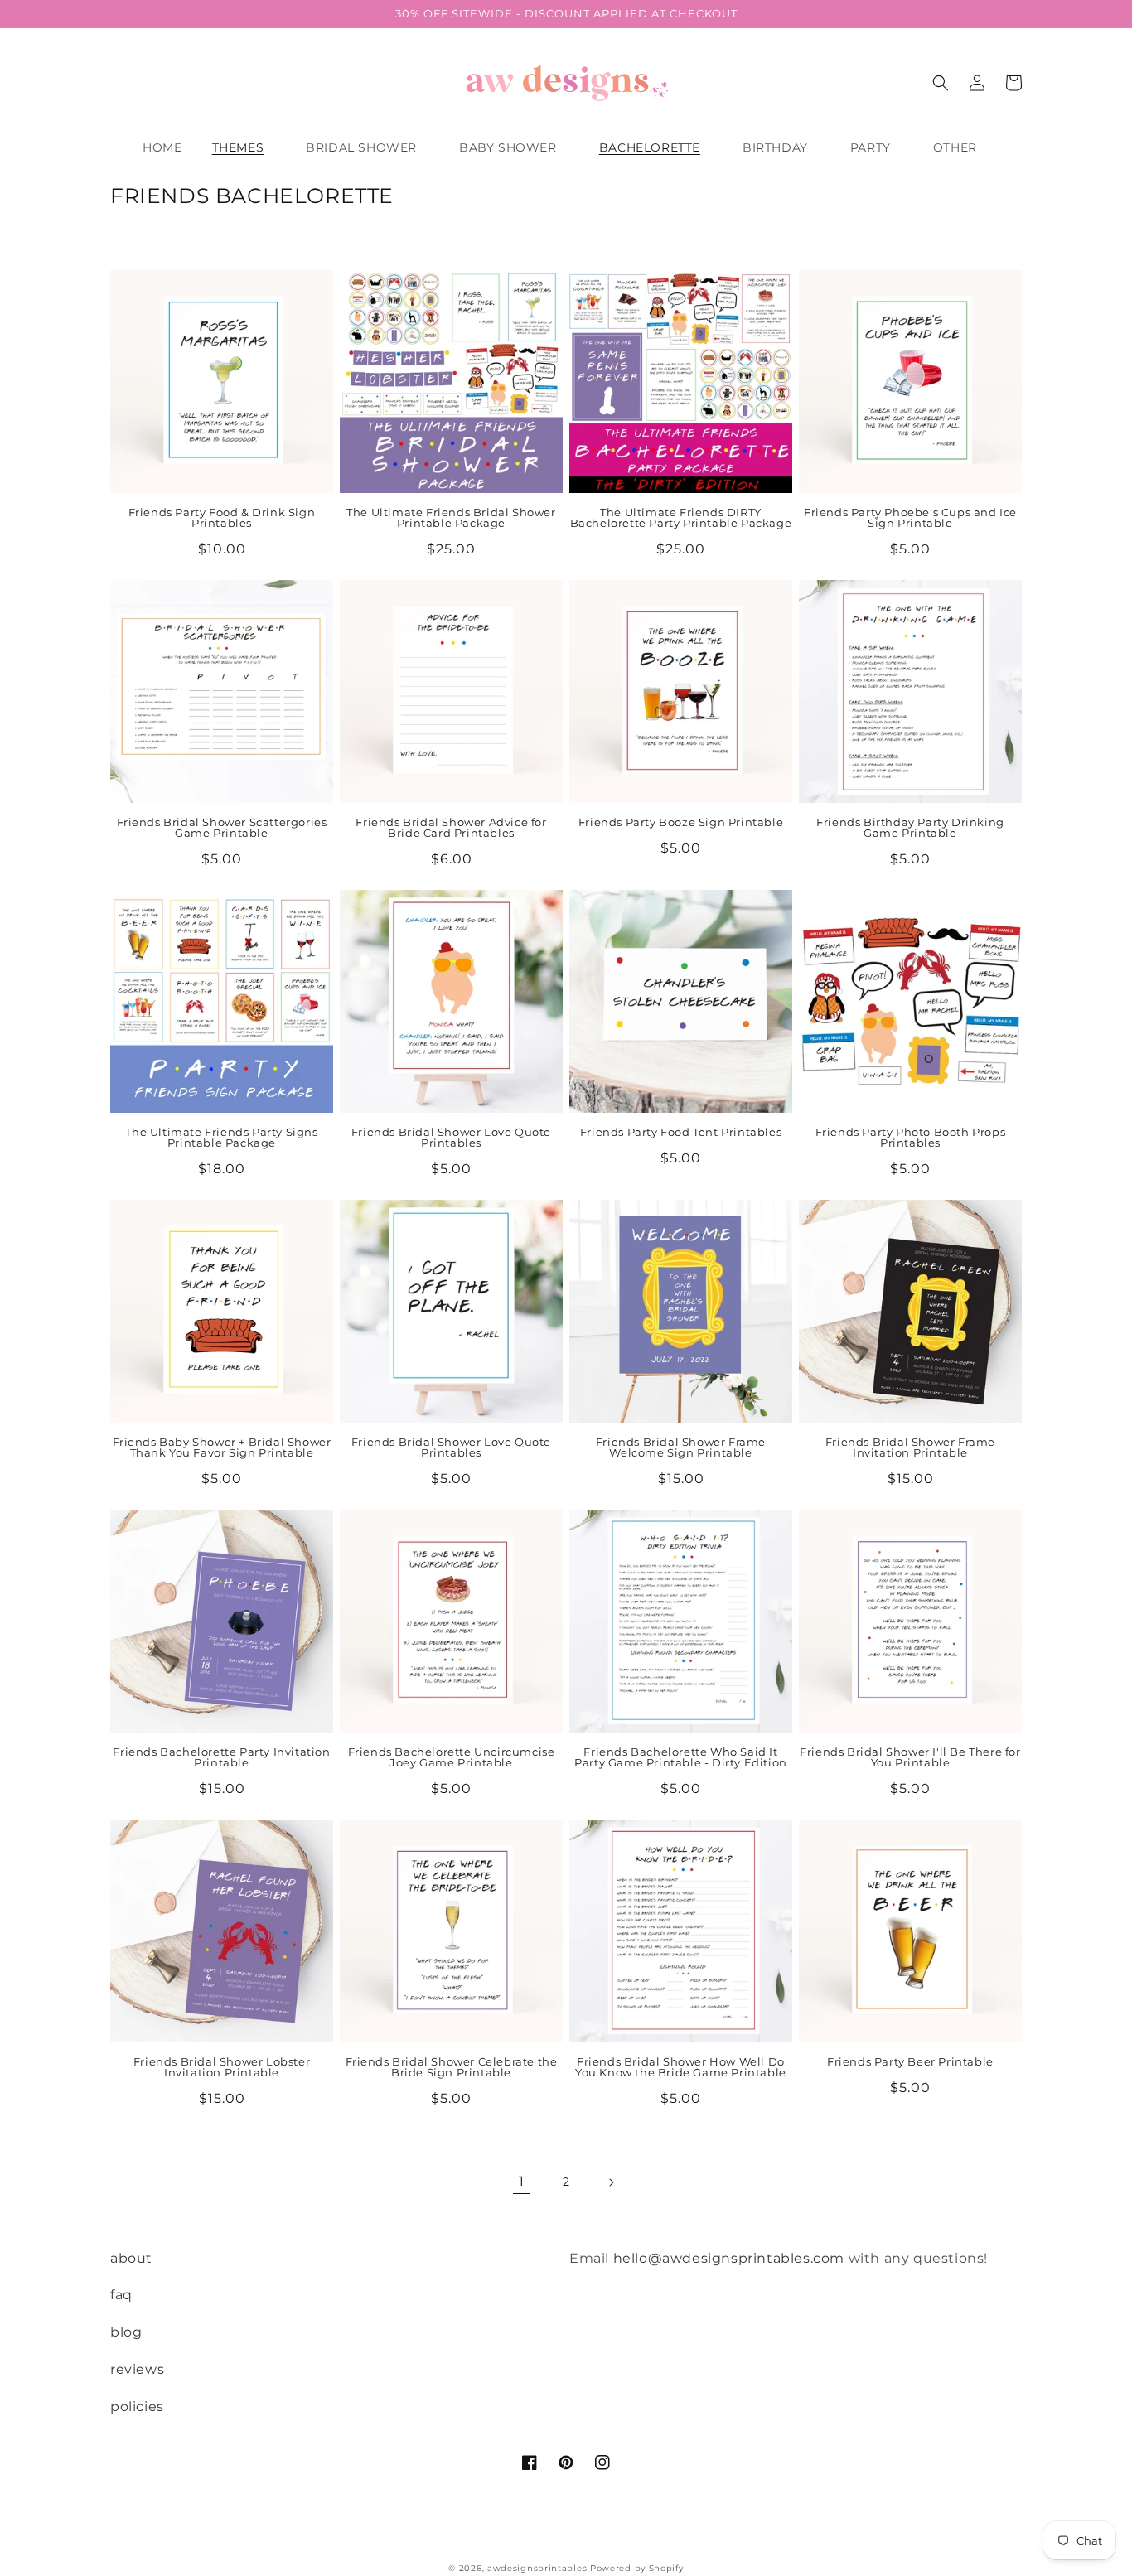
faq (121, 2295)
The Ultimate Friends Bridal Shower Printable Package (451, 518)
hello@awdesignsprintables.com (729, 2258)
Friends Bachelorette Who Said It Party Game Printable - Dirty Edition (681, 1757)
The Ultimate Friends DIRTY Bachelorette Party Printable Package (681, 518)
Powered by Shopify (637, 2568)
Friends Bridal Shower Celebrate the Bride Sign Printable (452, 2067)
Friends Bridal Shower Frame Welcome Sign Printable (681, 1447)
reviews (137, 2369)
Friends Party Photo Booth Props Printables (911, 1138)
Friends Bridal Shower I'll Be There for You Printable (910, 1757)
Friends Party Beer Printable (910, 2062)
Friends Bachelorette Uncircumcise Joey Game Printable (452, 1757)
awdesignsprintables (537, 2568)
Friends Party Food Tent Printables (681, 1132)
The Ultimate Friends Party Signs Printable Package (221, 1138)
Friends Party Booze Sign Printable (681, 822)
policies (137, 2407)
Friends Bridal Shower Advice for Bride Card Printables (451, 828)
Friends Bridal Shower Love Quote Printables (451, 1138)
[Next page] (611, 2182)
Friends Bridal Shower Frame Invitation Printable (910, 1447)
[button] (244, 147)
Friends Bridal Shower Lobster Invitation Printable (222, 2067)
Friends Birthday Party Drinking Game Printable (910, 828)
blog (126, 2332)
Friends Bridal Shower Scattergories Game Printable (222, 828)
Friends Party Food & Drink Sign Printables (222, 518)
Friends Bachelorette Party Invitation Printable (221, 1757)
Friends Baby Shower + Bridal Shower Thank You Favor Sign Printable (222, 1447)
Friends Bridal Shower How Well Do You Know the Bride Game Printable (681, 2067)
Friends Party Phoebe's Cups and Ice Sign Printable (910, 518)
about (131, 2258)
